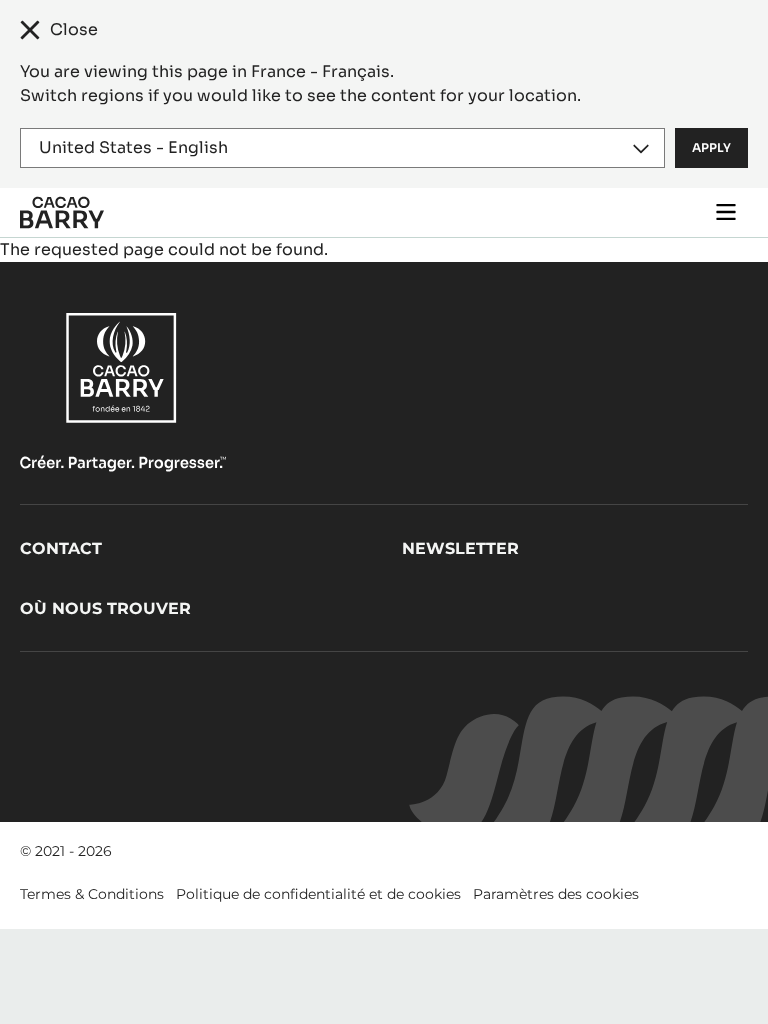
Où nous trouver (105, 608)
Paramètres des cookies (556, 894)
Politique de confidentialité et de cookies (318, 894)
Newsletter (460, 548)
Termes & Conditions (92, 894)
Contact (61, 548)
